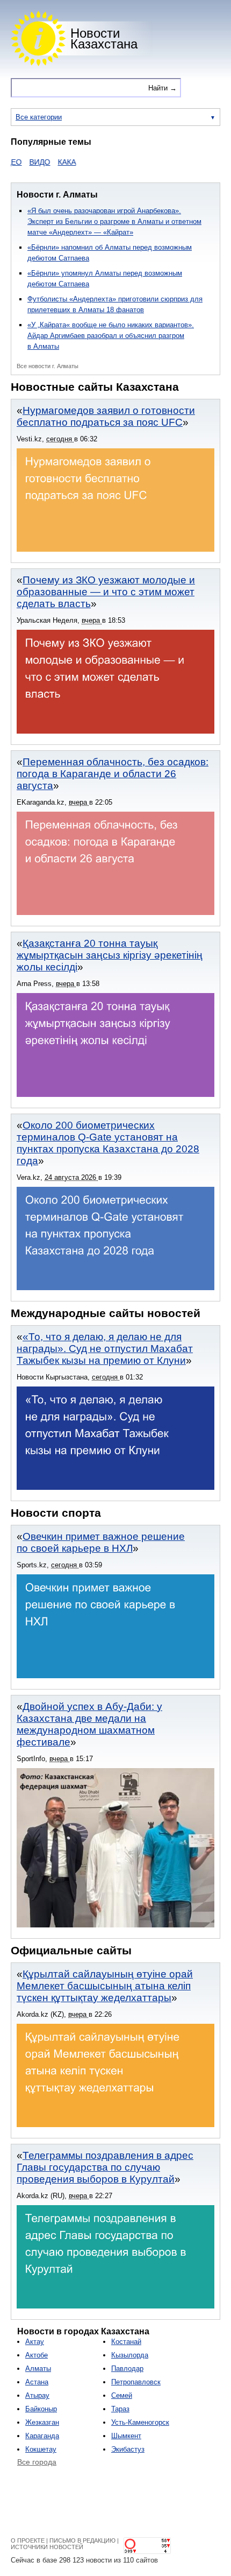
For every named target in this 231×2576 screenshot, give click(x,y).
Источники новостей (47, 2547)
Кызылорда (130, 2355)
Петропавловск (136, 2382)
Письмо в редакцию (82, 2540)
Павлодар (127, 2369)
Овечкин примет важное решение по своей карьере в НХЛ (101, 1542)
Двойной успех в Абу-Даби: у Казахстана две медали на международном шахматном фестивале (89, 1724)
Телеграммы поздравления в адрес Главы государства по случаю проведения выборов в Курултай (105, 2167)
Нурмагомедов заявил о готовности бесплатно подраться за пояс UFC (106, 416)
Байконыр (41, 2409)
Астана (37, 2382)
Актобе (37, 2355)
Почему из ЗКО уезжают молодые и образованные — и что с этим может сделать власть (106, 592)
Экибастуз (128, 2449)
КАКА (49, 162)
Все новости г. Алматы (48, 366)
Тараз (120, 2409)
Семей (122, 2395)
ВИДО (22, 162)
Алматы (38, 2369)
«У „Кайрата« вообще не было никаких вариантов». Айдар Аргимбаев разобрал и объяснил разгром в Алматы (111, 336)
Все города (37, 2462)
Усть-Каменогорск (140, 2422)
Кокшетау (41, 2449)
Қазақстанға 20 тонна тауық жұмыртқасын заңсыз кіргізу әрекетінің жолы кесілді (110, 955)
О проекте (28, 2540)
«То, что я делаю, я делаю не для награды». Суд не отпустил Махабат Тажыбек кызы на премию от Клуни (105, 1349)
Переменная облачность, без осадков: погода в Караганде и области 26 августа (113, 774)
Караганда (42, 2436)
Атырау (37, 2395)
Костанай (126, 2342)
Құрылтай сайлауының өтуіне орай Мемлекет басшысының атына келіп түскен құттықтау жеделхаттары (105, 1986)
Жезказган (42, 2422)
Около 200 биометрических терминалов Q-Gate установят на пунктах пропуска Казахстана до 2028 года (108, 1143)
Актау (35, 2342)
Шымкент (126, 2436)
